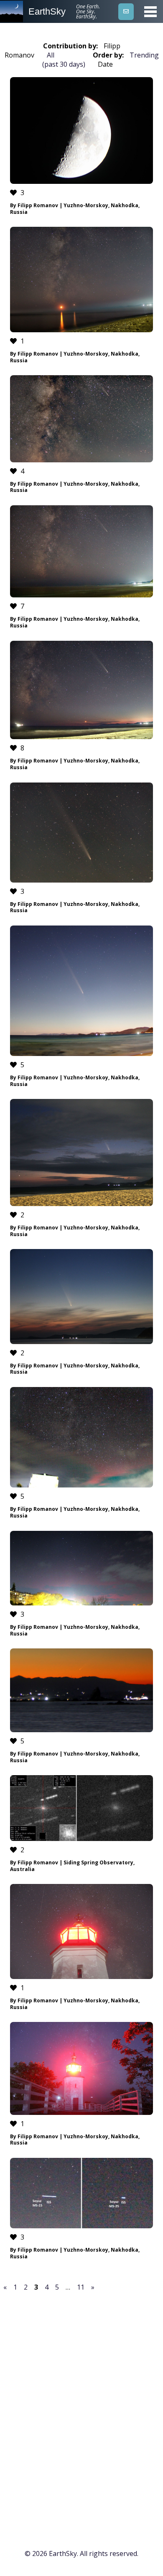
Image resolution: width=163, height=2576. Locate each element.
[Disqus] (81, 2409)
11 (81, 2287)
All (51, 55)
